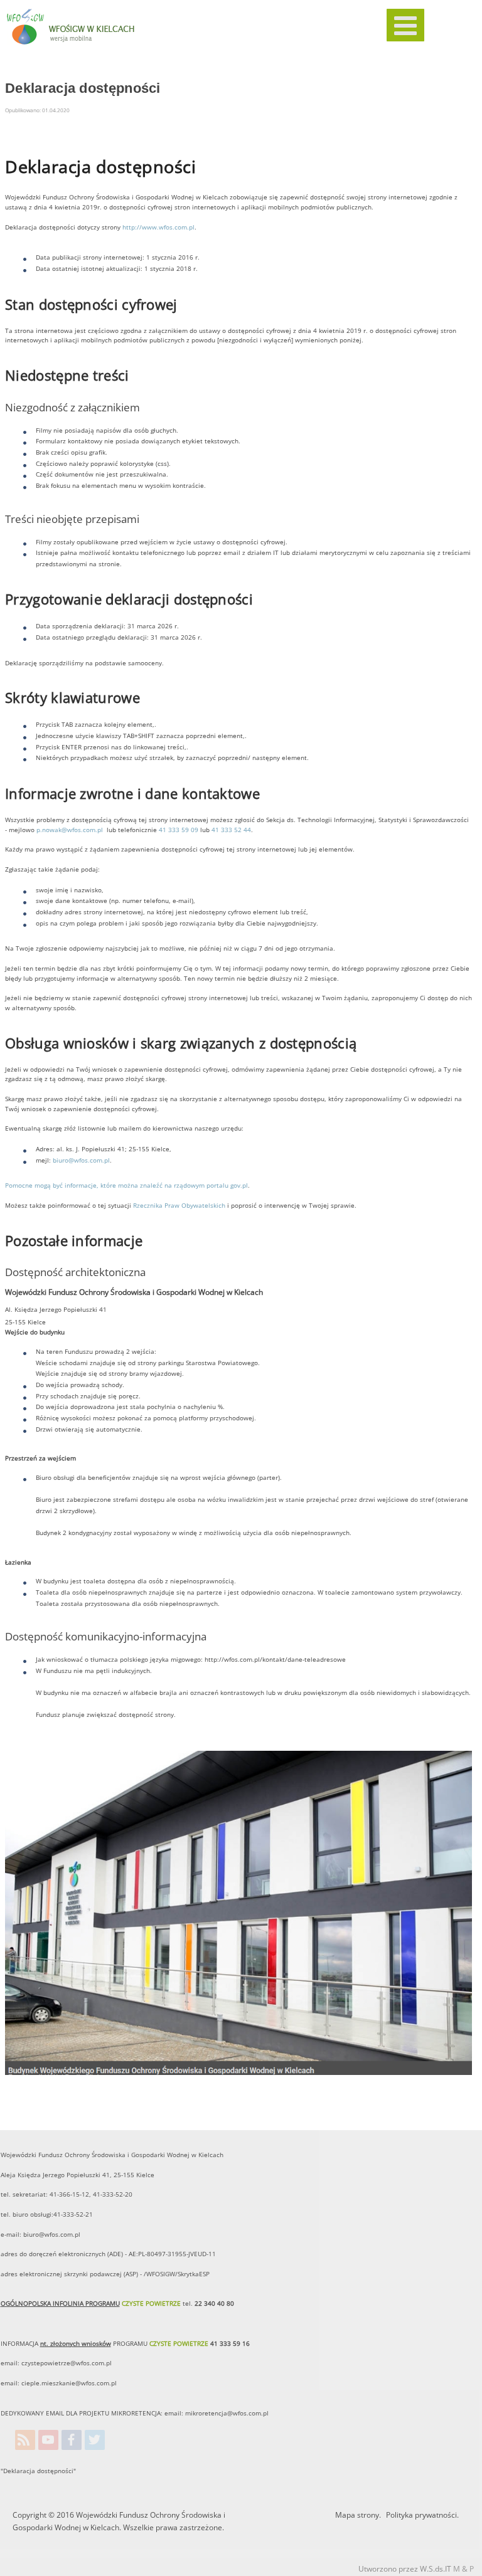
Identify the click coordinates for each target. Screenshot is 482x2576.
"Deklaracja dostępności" (38, 2471)
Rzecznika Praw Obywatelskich (179, 1206)
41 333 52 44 (230, 830)
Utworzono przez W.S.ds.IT (405, 2569)
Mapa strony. (358, 2515)
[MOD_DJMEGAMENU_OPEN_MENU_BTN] (405, 25)
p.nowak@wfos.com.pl (70, 830)
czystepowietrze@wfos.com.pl (67, 2363)
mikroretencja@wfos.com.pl (227, 2413)
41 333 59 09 (179, 830)
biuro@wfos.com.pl (81, 1160)
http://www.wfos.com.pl (158, 227)
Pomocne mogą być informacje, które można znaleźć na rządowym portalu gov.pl (126, 1185)
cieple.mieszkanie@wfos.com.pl (69, 2383)
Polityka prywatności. (422, 2515)
